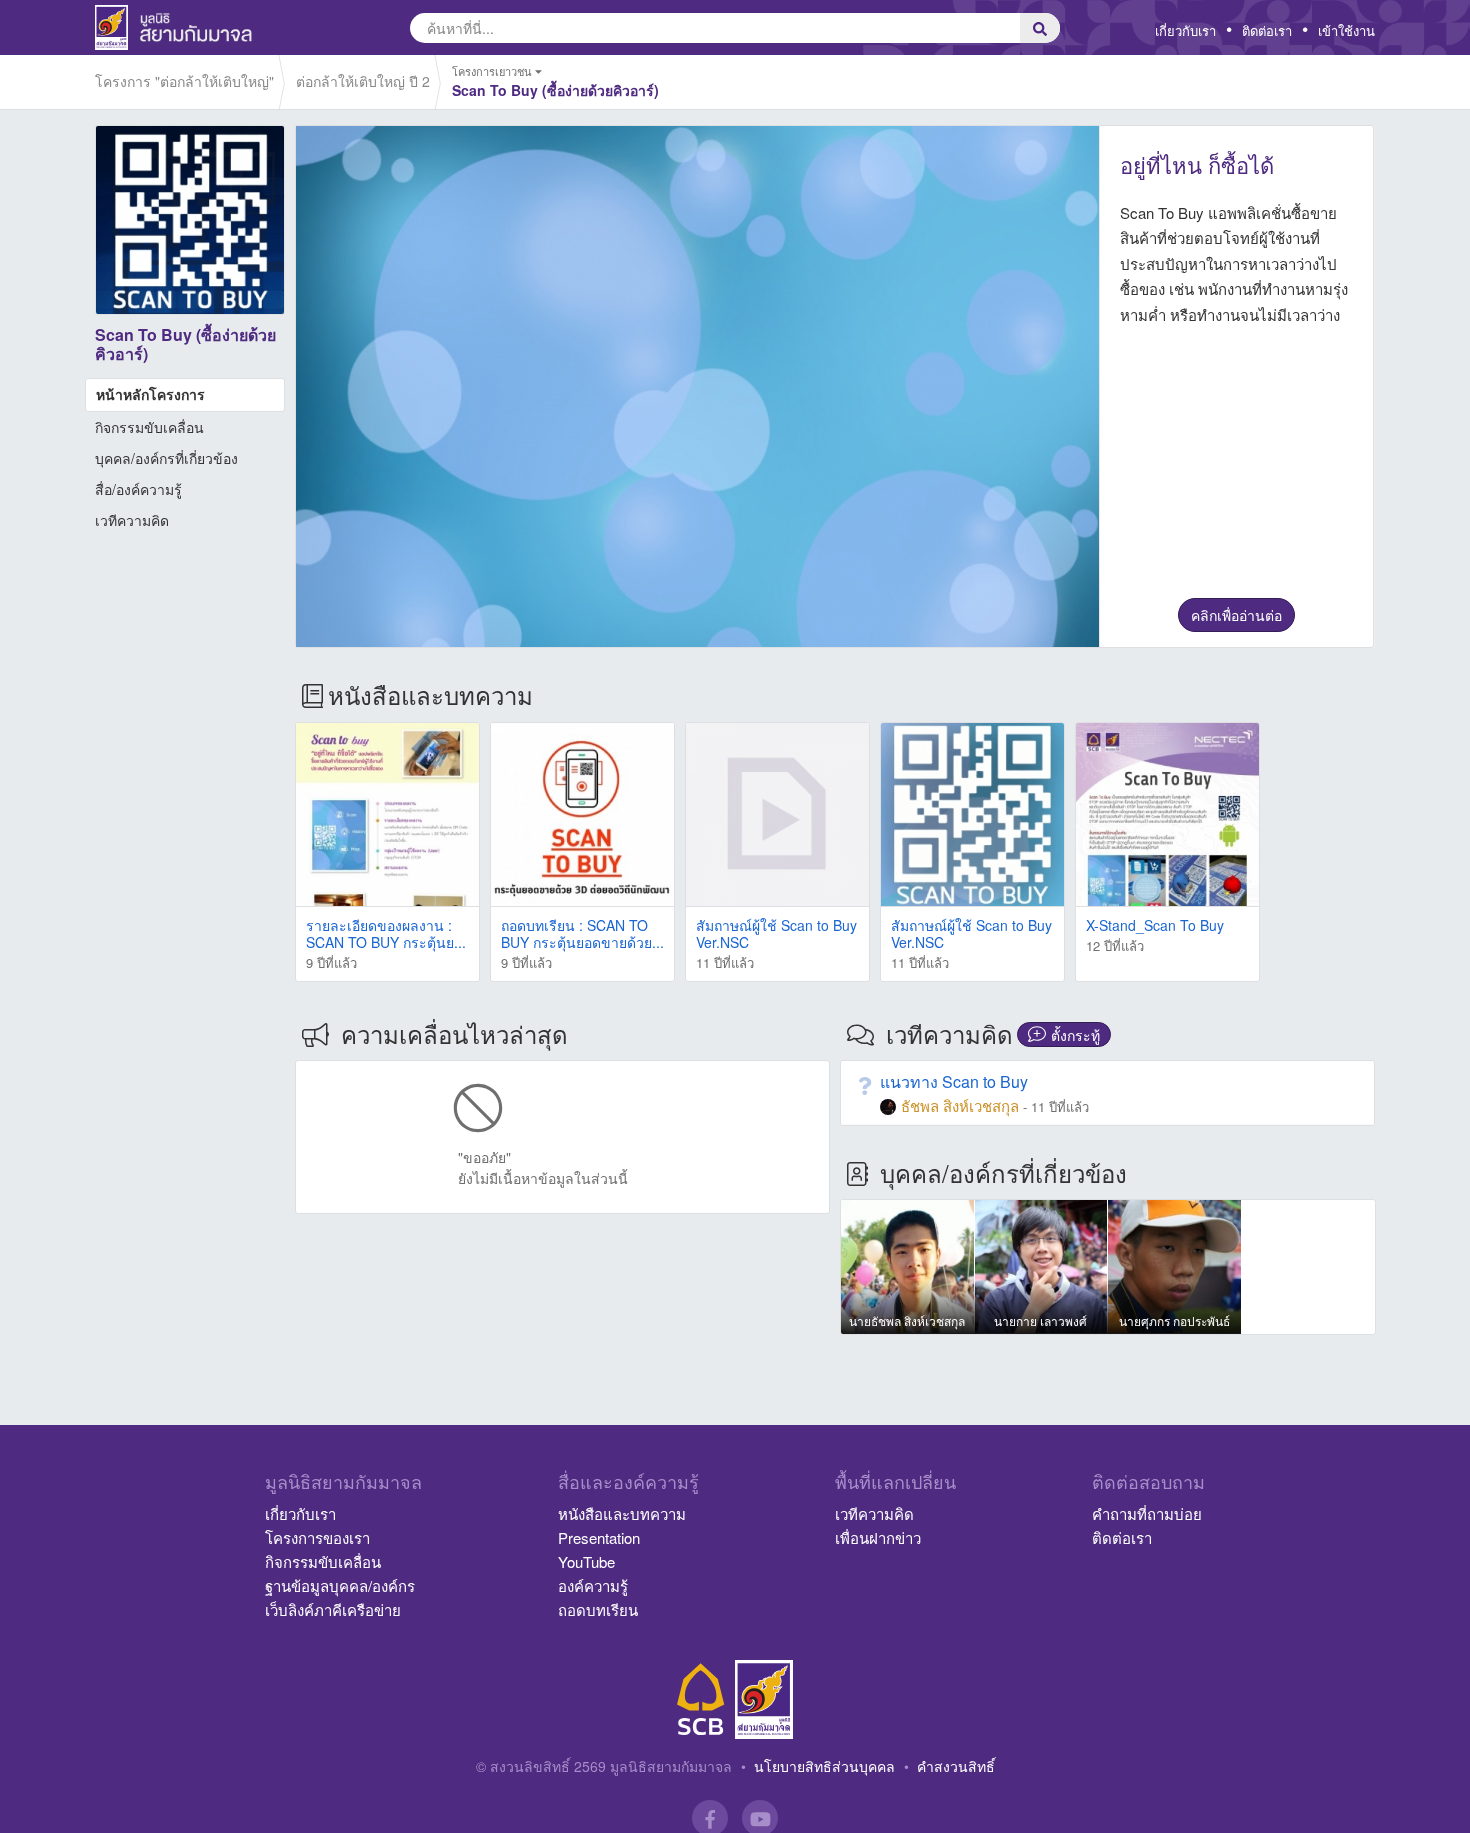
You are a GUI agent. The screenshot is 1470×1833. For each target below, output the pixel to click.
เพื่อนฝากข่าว (878, 1537)
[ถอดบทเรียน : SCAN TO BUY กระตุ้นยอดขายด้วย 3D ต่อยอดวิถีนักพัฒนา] (582, 814)
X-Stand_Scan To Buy (1155, 925)
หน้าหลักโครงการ (150, 394)
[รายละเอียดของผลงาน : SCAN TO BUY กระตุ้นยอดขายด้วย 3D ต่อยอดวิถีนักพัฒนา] (387, 814)
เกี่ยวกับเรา (1185, 30)
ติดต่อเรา (1267, 30)
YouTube (586, 1561)
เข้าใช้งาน (1346, 30)
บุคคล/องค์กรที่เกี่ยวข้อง (166, 458)
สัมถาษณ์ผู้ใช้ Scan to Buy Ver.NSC (776, 933)
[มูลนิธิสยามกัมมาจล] (764, 1699)
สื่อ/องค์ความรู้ (138, 489)
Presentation (599, 1537)
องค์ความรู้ (593, 1585)
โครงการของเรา (317, 1537)
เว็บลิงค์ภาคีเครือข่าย (333, 1609)
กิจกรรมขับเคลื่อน (149, 427)
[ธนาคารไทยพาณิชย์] (701, 1699)
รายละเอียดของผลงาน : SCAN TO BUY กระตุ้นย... (386, 933)
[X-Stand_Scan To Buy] (1167, 814)
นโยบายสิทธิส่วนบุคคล (824, 1766)
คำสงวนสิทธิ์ (956, 1766)
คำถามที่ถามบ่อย (1147, 1513)
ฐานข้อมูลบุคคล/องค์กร (340, 1585)
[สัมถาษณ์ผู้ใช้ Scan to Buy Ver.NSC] (777, 814)
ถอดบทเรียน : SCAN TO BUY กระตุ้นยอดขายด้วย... (582, 933)
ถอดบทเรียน (598, 1609)
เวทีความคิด (132, 520)
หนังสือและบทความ (622, 1513)
